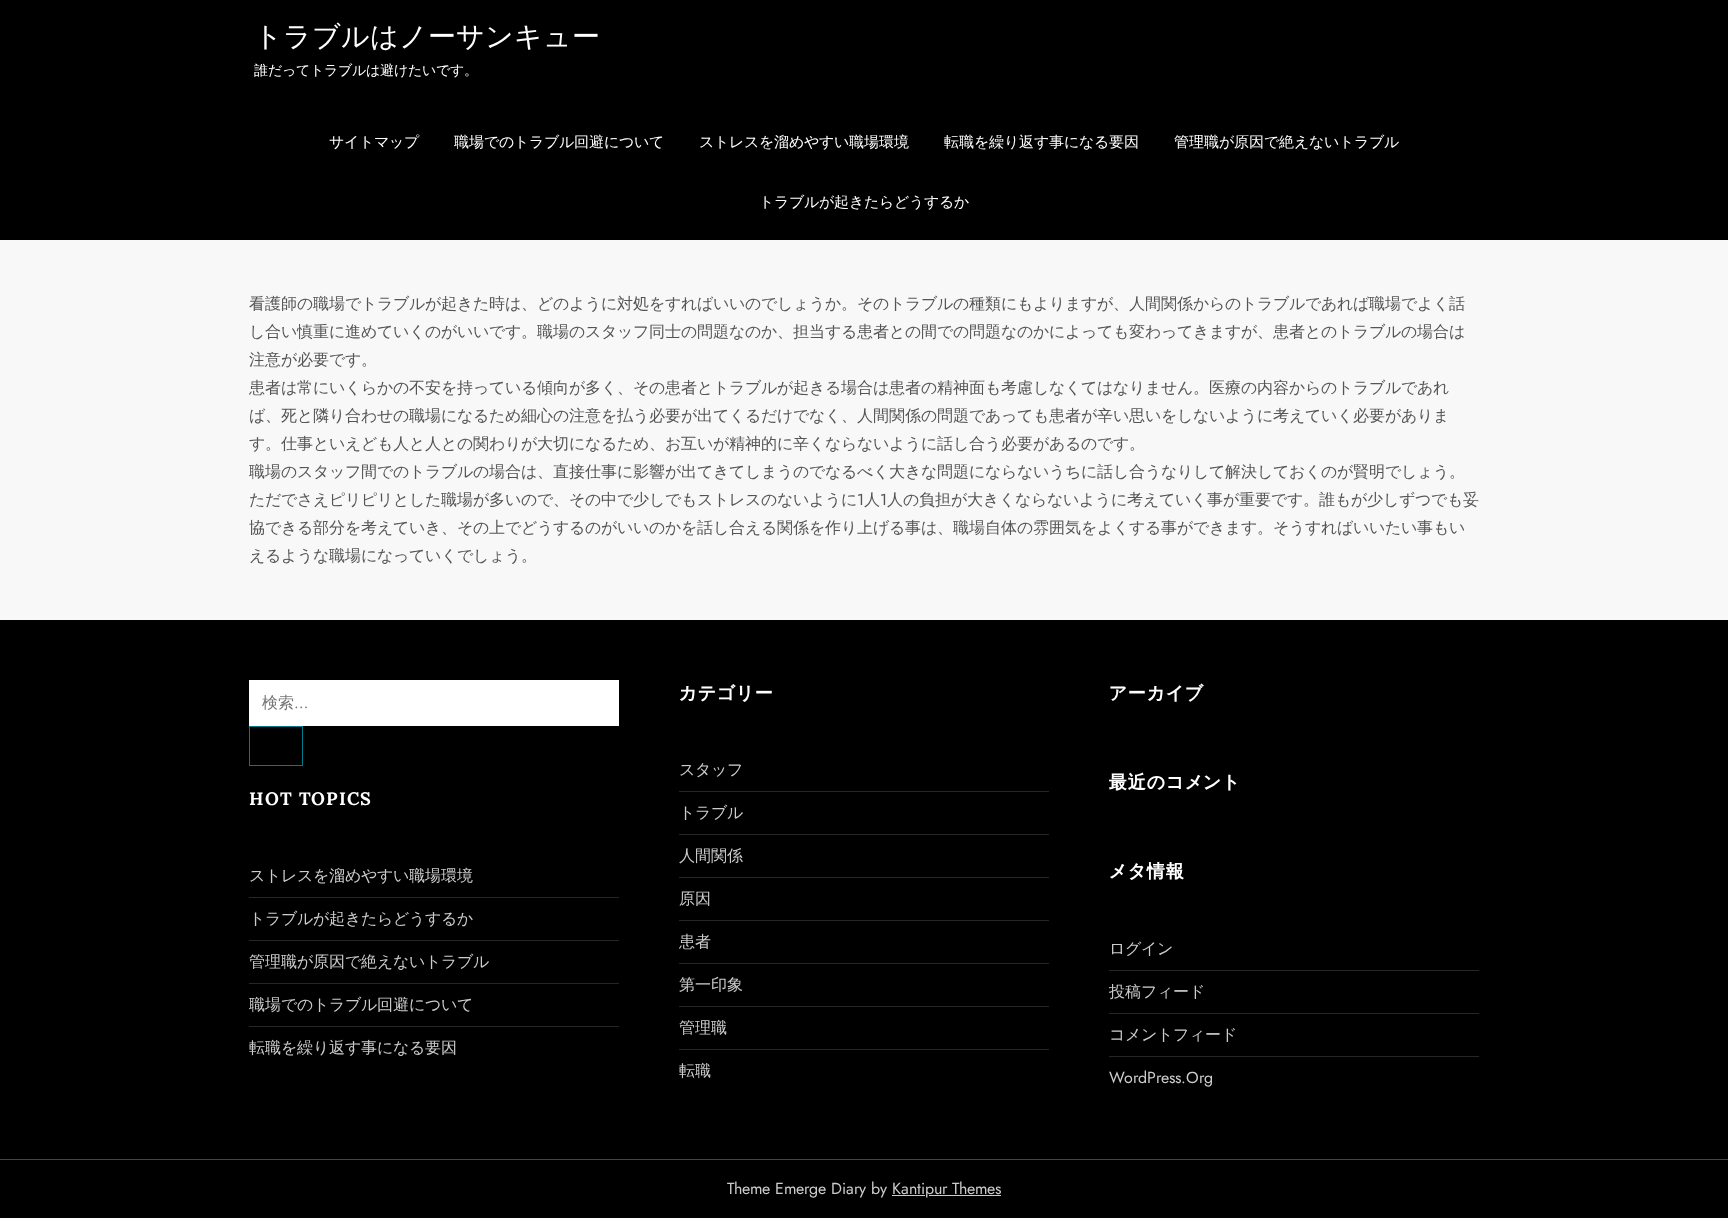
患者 (695, 941)
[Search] (276, 746)
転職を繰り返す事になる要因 (1041, 142)
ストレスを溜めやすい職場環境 (804, 142)
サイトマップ (374, 142)
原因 (695, 898)
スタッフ (711, 769)
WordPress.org (1161, 1077)
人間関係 (711, 855)
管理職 (703, 1027)
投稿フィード (1157, 991)
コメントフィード (1173, 1034)
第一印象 (711, 984)
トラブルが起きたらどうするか (864, 202)
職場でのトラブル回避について (559, 142)
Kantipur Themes (946, 1188)
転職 (695, 1070)
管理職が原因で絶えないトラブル (1286, 142)
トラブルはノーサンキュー (427, 36)
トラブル (711, 812)
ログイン (1141, 948)
